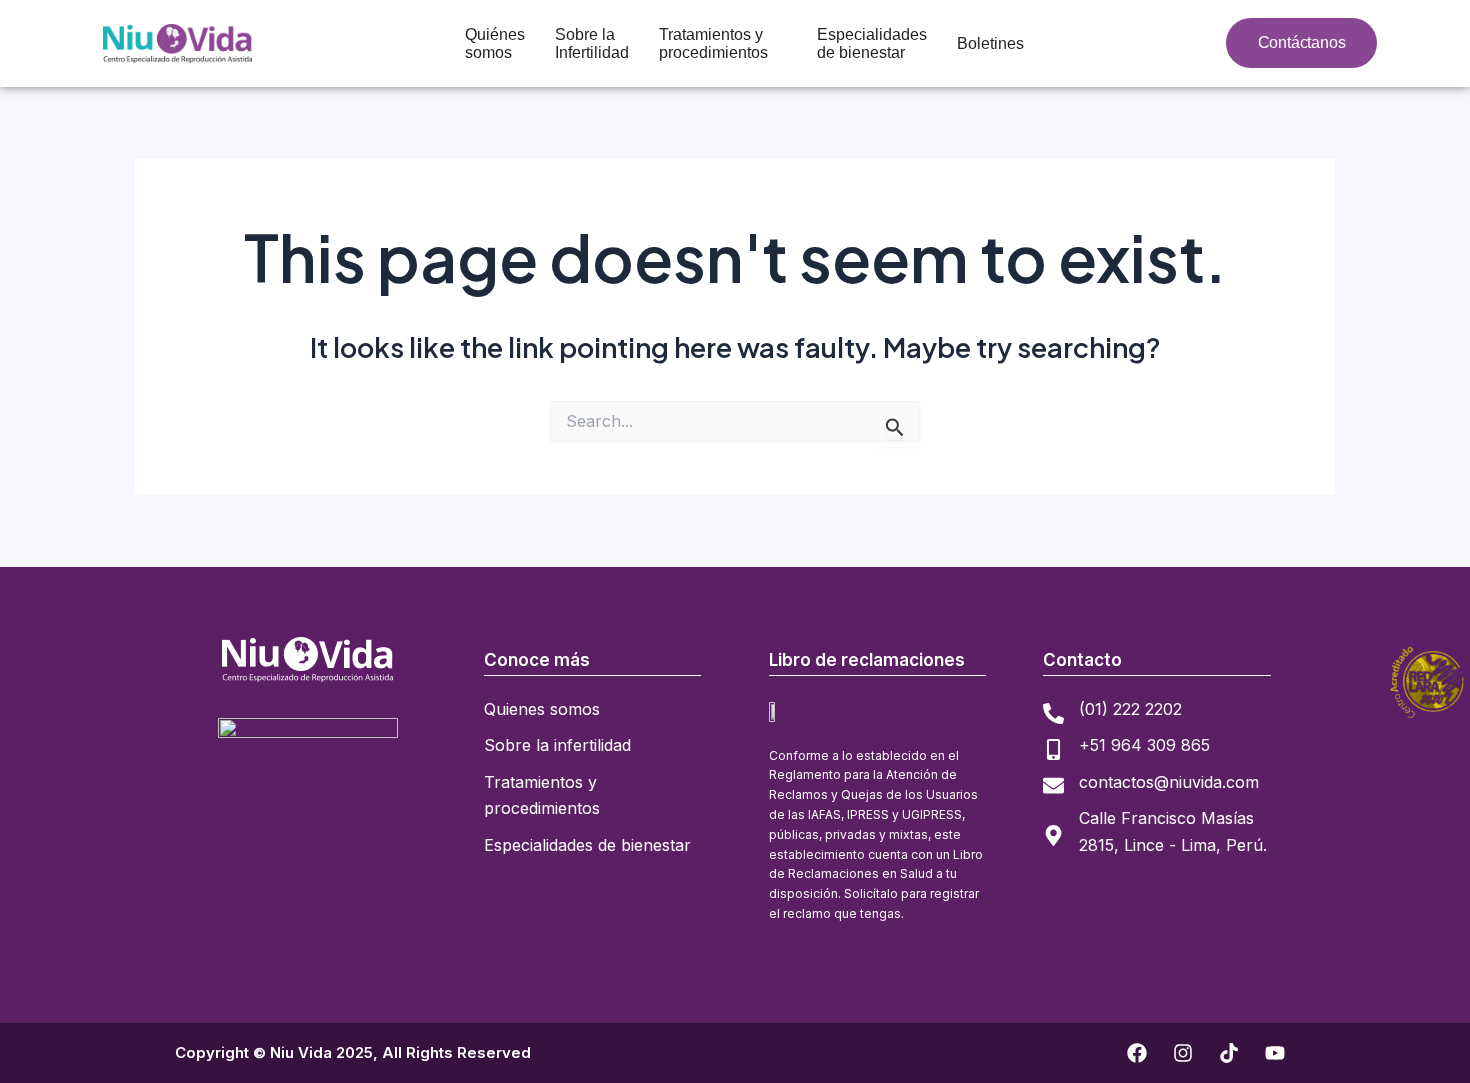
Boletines (990, 43)
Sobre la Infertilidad (592, 43)
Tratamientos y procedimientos (713, 43)
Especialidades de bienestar (872, 43)
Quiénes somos (495, 43)
